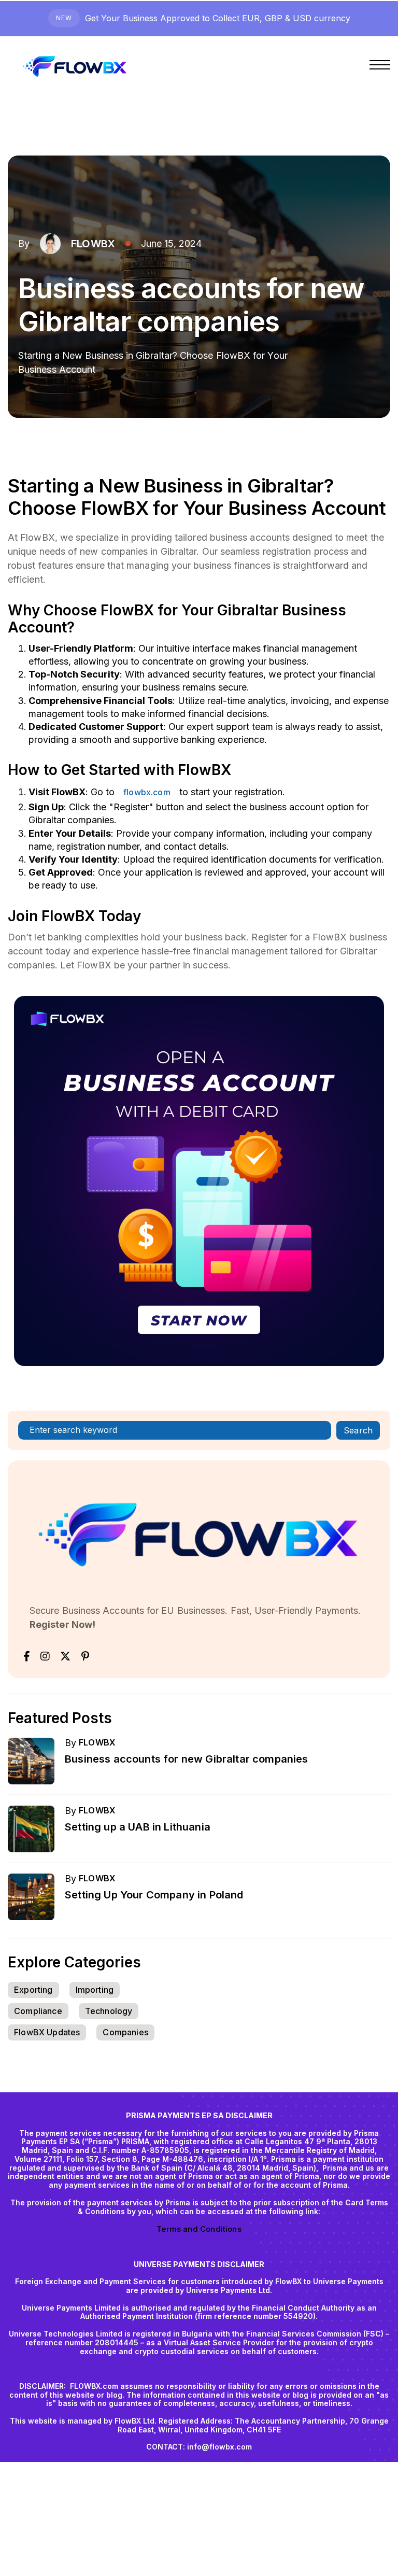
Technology (109, 2011)
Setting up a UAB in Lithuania (138, 1827)
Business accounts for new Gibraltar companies (187, 1759)
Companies (125, 2032)
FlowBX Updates (47, 2032)
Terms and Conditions (199, 2229)
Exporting (33, 1990)
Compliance (38, 2011)
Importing (95, 1990)
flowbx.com (147, 792)
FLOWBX (93, 244)
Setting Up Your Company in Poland (154, 1895)
